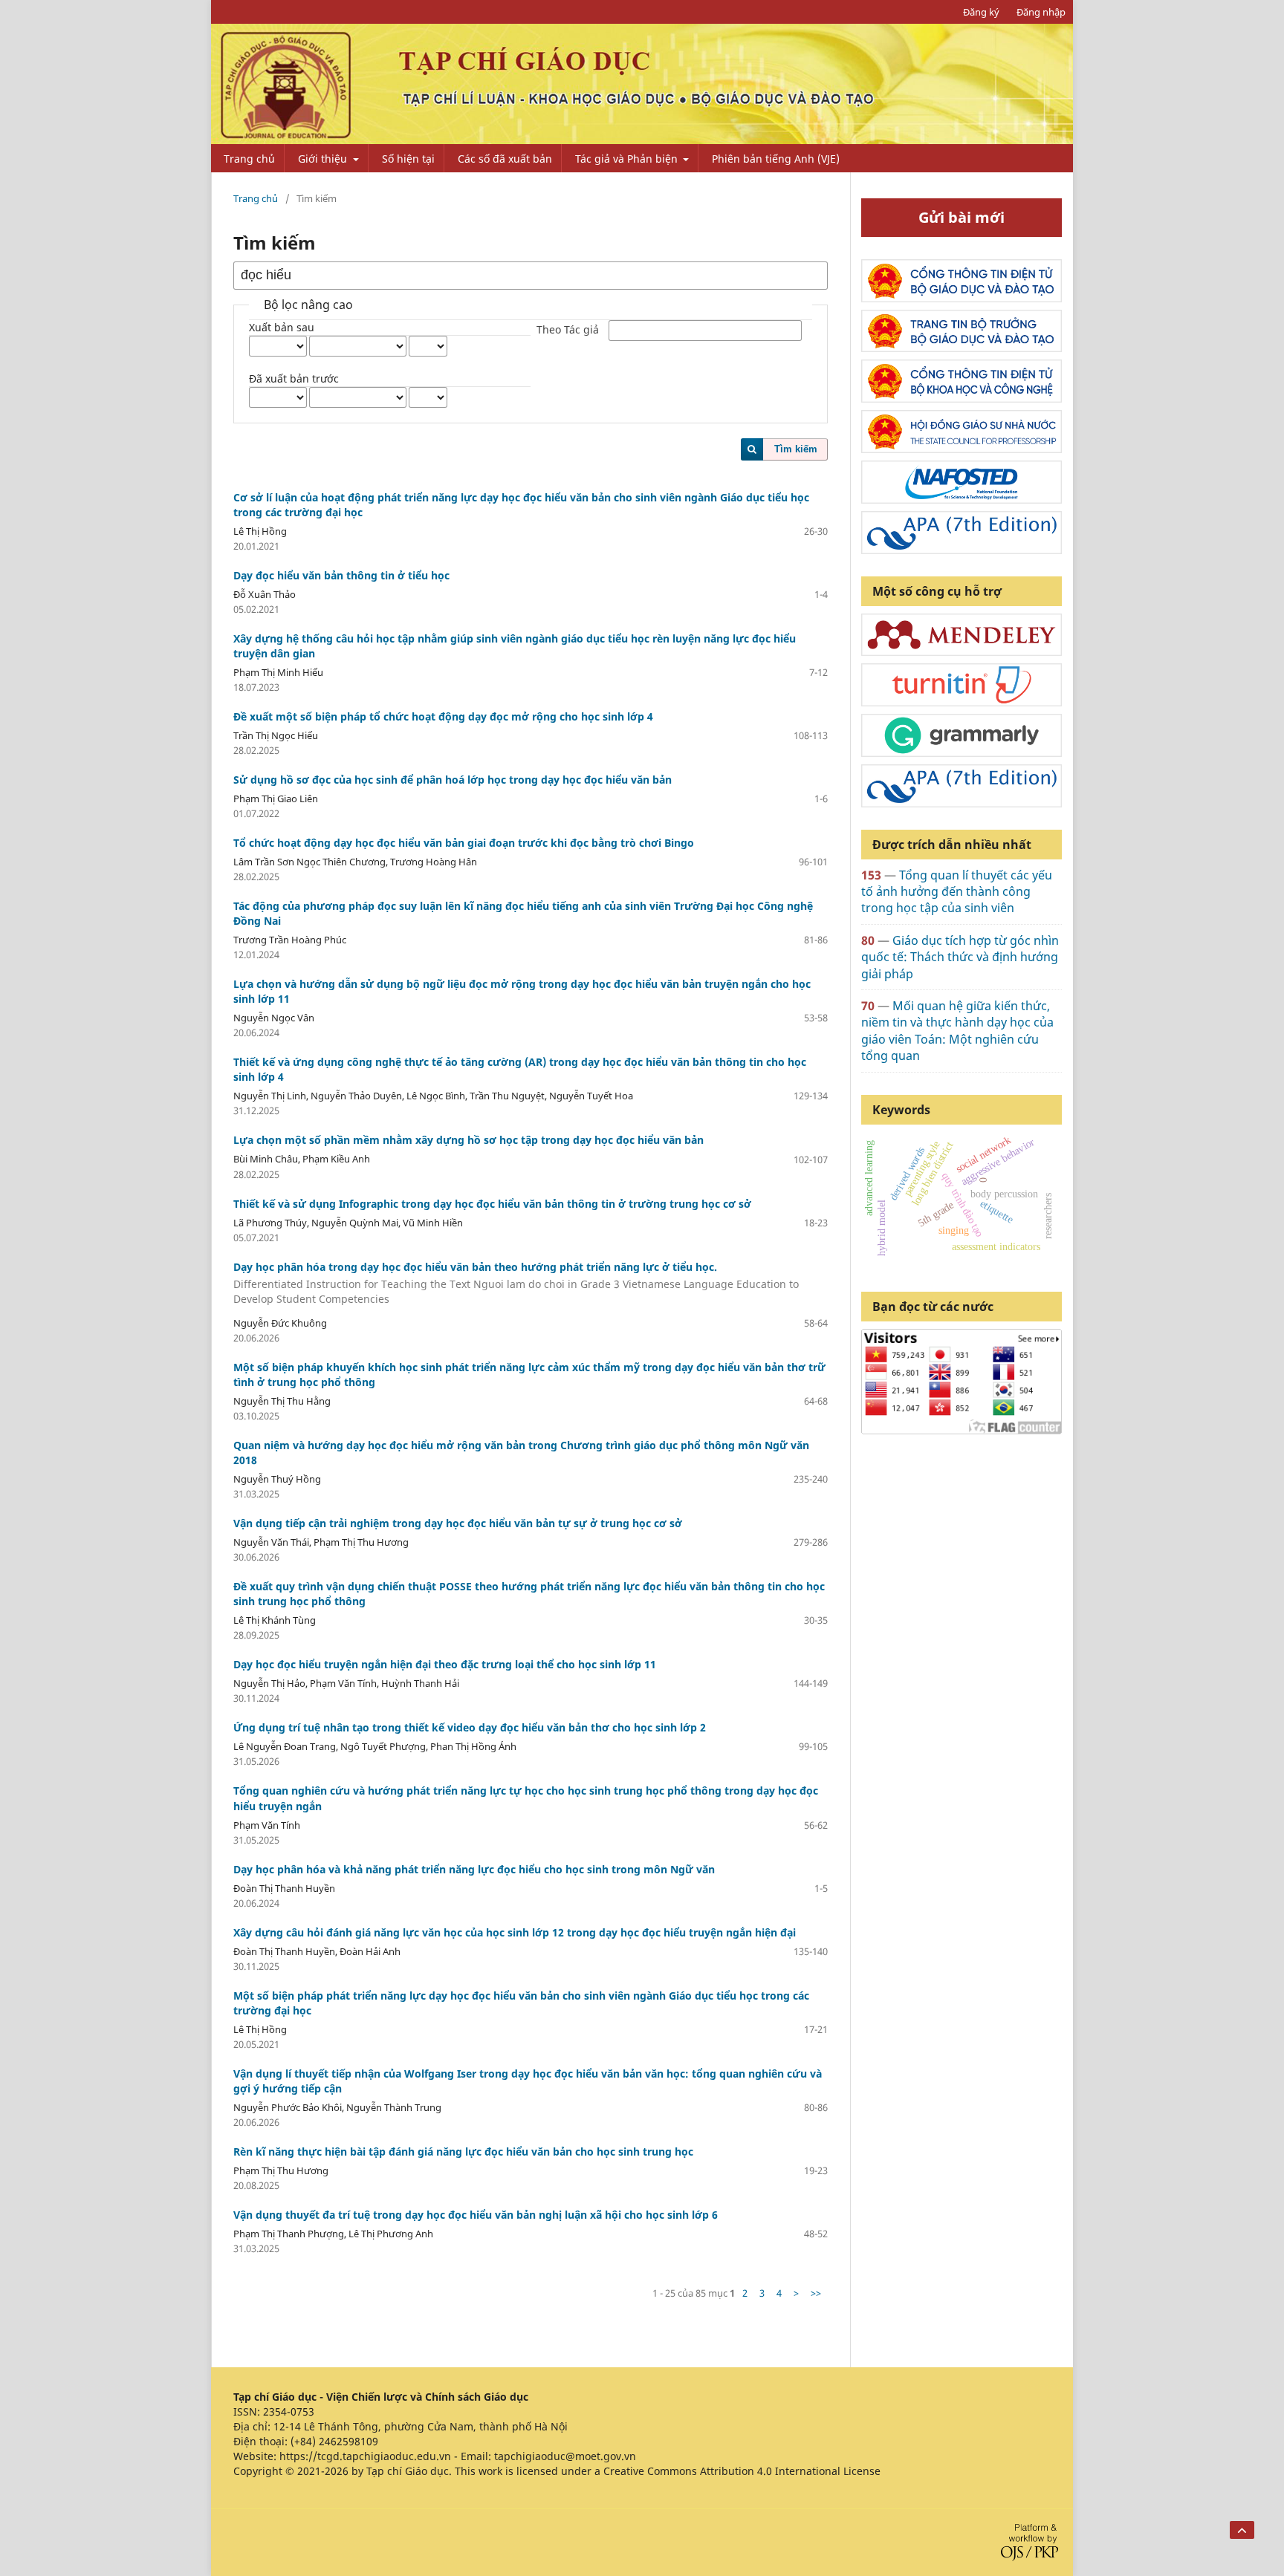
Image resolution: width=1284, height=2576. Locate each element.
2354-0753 (289, 2411)
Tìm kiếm (796, 449)
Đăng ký (981, 12)
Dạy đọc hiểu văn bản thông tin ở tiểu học (341, 575)
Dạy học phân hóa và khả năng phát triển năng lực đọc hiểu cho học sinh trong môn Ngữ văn (474, 1869)
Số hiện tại (408, 159)
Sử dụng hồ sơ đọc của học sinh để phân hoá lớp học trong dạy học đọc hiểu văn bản (453, 780)
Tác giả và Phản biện (628, 159)
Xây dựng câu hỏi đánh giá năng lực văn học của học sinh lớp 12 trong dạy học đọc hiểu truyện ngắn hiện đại (515, 1932)
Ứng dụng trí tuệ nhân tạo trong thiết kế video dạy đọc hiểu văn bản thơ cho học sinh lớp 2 (470, 1727)
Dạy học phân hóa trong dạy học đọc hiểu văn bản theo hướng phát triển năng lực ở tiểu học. (516, 1283)
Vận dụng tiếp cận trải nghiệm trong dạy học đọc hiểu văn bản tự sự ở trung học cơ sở (458, 1523)
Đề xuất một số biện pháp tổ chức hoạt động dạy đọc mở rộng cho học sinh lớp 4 (443, 716)
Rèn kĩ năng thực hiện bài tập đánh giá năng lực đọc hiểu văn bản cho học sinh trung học (463, 2151)
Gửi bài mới (962, 217)
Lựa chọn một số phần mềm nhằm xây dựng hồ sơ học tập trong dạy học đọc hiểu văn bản (468, 1140)
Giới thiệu (324, 159)
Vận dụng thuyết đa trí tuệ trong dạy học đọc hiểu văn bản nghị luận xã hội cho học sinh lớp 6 (476, 2215)
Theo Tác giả (568, 330)
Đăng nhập (1041, 12)
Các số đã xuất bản (505, 159)
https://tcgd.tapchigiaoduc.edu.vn (365, 2456)
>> (816, 2293)
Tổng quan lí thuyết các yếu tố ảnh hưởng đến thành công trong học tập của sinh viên (957, 892)
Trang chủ (249, 159)
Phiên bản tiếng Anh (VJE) (776, 159)
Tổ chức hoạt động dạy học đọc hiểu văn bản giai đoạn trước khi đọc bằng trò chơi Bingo (464, 843)
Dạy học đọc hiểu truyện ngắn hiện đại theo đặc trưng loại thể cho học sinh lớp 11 (445, 1664)
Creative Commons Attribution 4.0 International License (742, 2471)
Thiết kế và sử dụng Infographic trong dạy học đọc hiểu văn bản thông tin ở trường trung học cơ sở (492, 1204)
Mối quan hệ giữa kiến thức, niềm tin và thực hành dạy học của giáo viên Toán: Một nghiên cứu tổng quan (957, 1031)
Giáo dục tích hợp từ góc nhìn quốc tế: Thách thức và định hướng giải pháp (960, 957)
